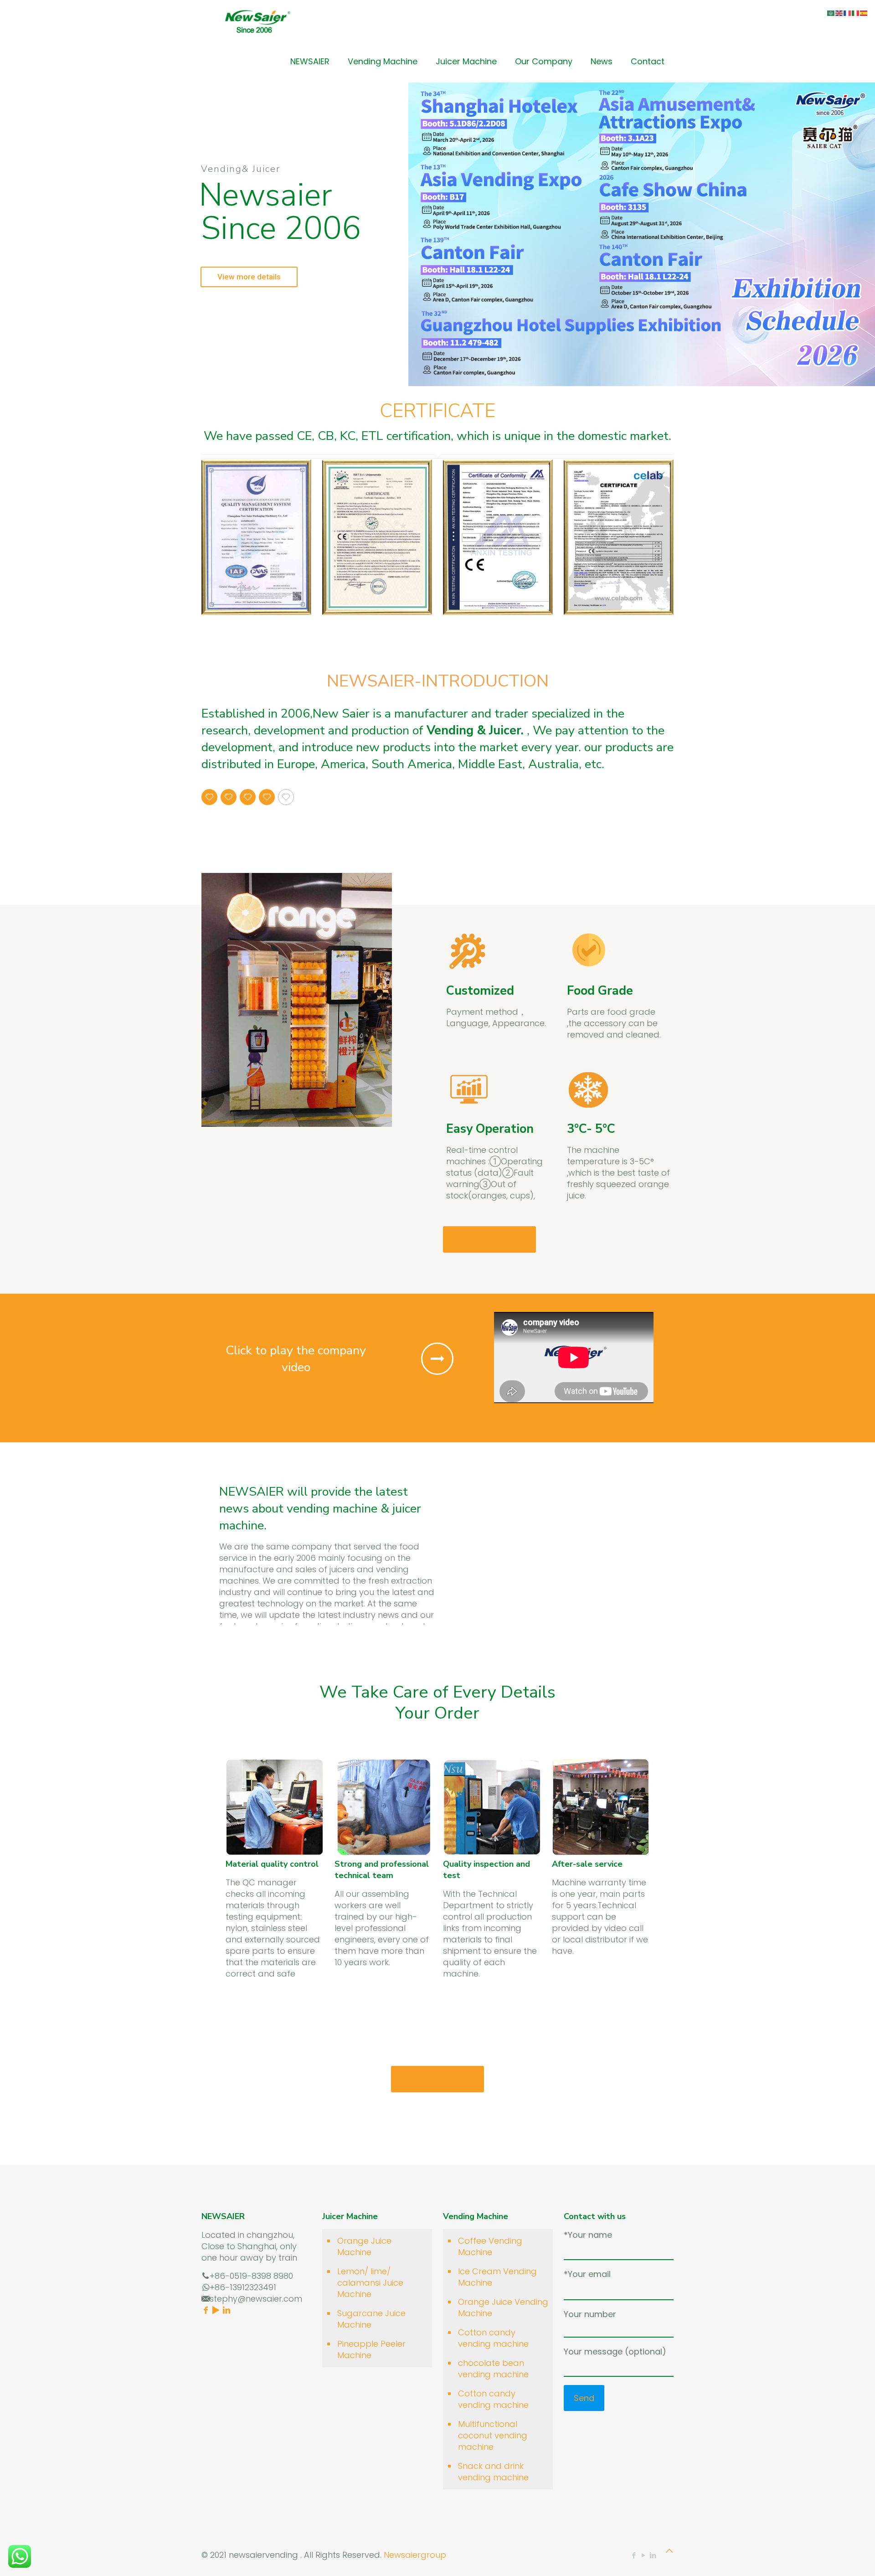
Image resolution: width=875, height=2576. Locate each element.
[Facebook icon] (634, 2555)
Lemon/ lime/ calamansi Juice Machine (370, 2283)
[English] (839, 13)
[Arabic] (831, 13)
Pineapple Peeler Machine (371, 2349)
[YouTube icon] (643, 2555)
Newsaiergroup (415, 2555)
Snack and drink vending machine (493, 2472)
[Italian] (856, 13)
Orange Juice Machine (364, 2246)
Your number (590, 2314)
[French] (848, 13)
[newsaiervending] (257, 21)
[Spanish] (864, 13)
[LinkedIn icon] (653, 2555)
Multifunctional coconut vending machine (493, 2435)
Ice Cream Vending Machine (497, 2277)
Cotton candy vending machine (493, 2338)
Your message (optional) (615, 2351)
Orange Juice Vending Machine (503, 2308)
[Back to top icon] (669, 2551)
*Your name (588, 2235)
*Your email (587, 2274)
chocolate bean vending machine (493, 2369)
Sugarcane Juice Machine (371, 2319)
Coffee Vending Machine (490, 2246)
